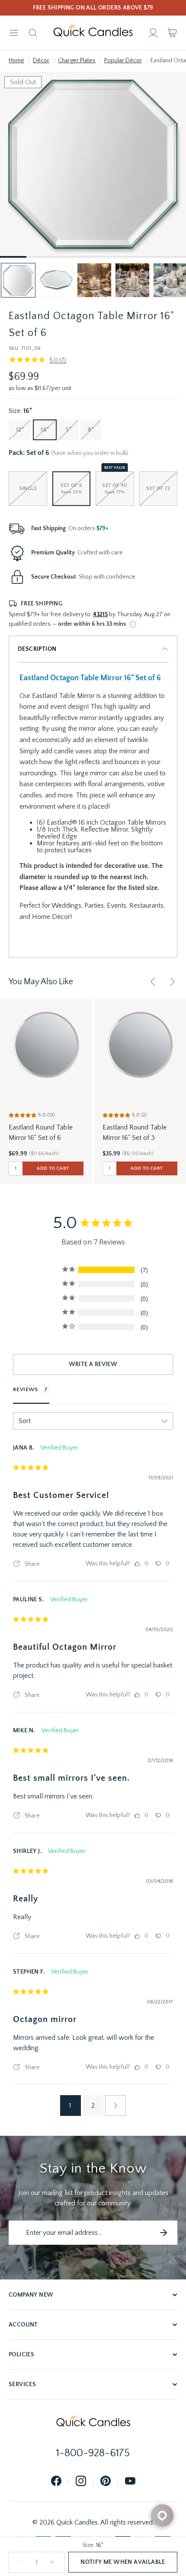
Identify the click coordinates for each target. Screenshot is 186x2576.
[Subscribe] (164, 2233)
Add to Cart (53, 1168)
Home (16, 61)
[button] (18, 280)
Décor (41, 61)
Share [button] (32, 1564)
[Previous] (153, 982)
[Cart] (172, 33)
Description (37, 649)
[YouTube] (130, 2482)
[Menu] (14, 33)
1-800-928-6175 (93, 2453)
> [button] (115, 2106)
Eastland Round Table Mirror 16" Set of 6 (41, 1133)
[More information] (133, 624)
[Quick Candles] (93, 33)
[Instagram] (81, 2482)
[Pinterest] (106, 2482)
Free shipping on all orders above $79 (93, 8)
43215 (100, 614)
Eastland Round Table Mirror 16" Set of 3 (135, 1133)
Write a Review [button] (93, 1364)
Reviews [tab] (26, 1389)
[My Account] (153, 33)
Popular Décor (123, 61)
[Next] (172, 982)
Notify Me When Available (123, 2562)
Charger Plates (77, 61)
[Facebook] (56, 2482)
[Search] (33, 33)
